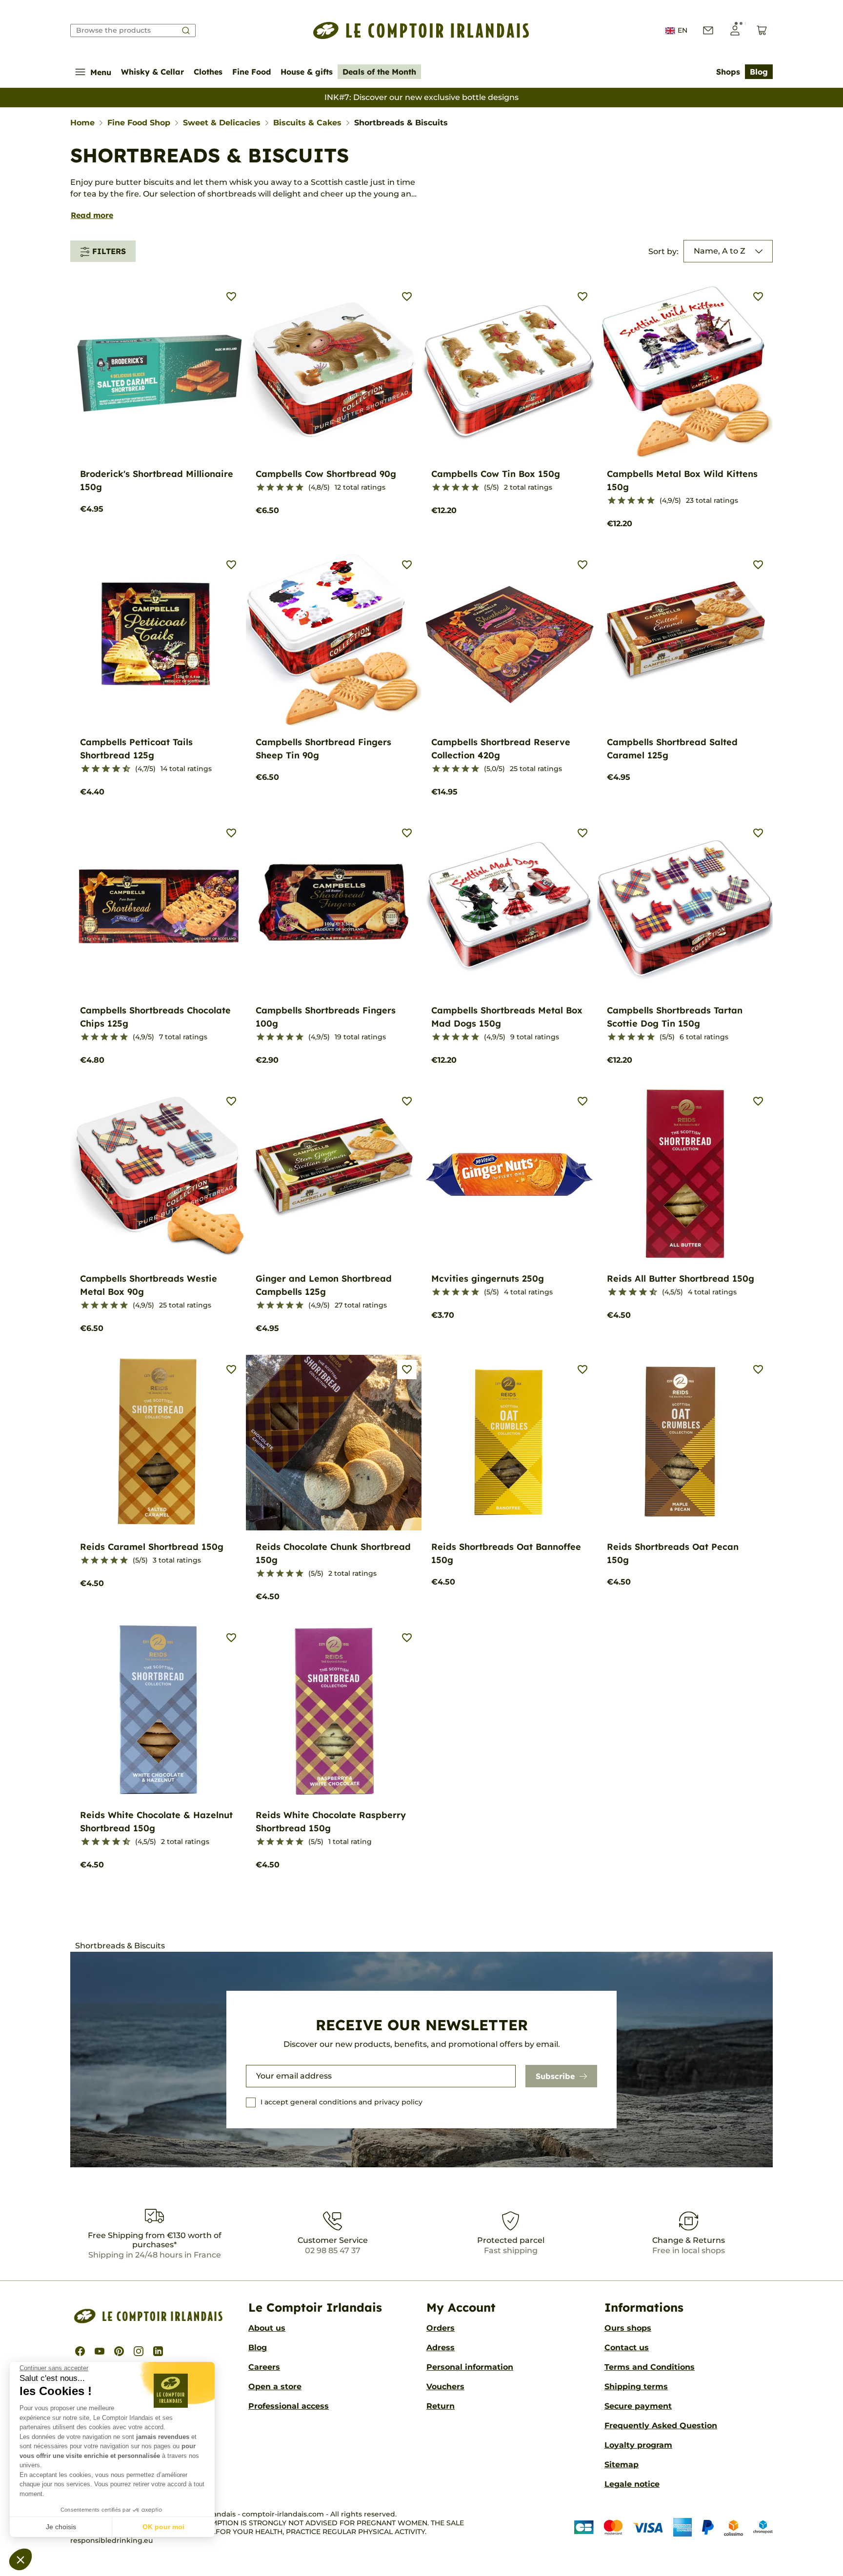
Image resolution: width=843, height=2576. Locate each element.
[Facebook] (80, 2351)
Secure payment (638, 2406)
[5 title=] (300, 488)
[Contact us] (708, 30)
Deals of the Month (379, 72)
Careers (264, 2367)
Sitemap (622, 2465)
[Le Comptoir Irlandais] (421, 30)
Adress (441, 2348)
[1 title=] (261, 488)
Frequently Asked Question (661, 2426)
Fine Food (251, 72)
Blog (759, 72)
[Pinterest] (119, 2351)
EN (682, 30)
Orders (441, 2328)
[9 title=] (122, 769)
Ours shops (628, 2328)
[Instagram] (139, 2351)
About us (267, 2328)
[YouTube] (100, 2351)
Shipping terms (636, 2387)
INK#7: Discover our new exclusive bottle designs (421, 97)
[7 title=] (112, 769)
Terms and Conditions (650, 2367)
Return (441, 2406)
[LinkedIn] (158, 2351)
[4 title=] (290, 488)
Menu (101, 72)
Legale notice (632, 2484)
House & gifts (307, 72)
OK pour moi (163, 2527)
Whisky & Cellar (152, 72)
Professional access (289, 2406)
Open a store (275, 2387)
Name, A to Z (720, 251)
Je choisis (61, 2527)
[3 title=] (280, 488)
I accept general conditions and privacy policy (341, 2102)
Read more (92, 215)
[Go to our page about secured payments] (673, 2527)
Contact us (627, 2348)
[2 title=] (270, 488)
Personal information (470, 2367)
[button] (20, 2559)
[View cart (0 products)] (762, 30)
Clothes (208, 72)
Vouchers (445, 2387)
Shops (728, 72)
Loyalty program (638, 2445)
